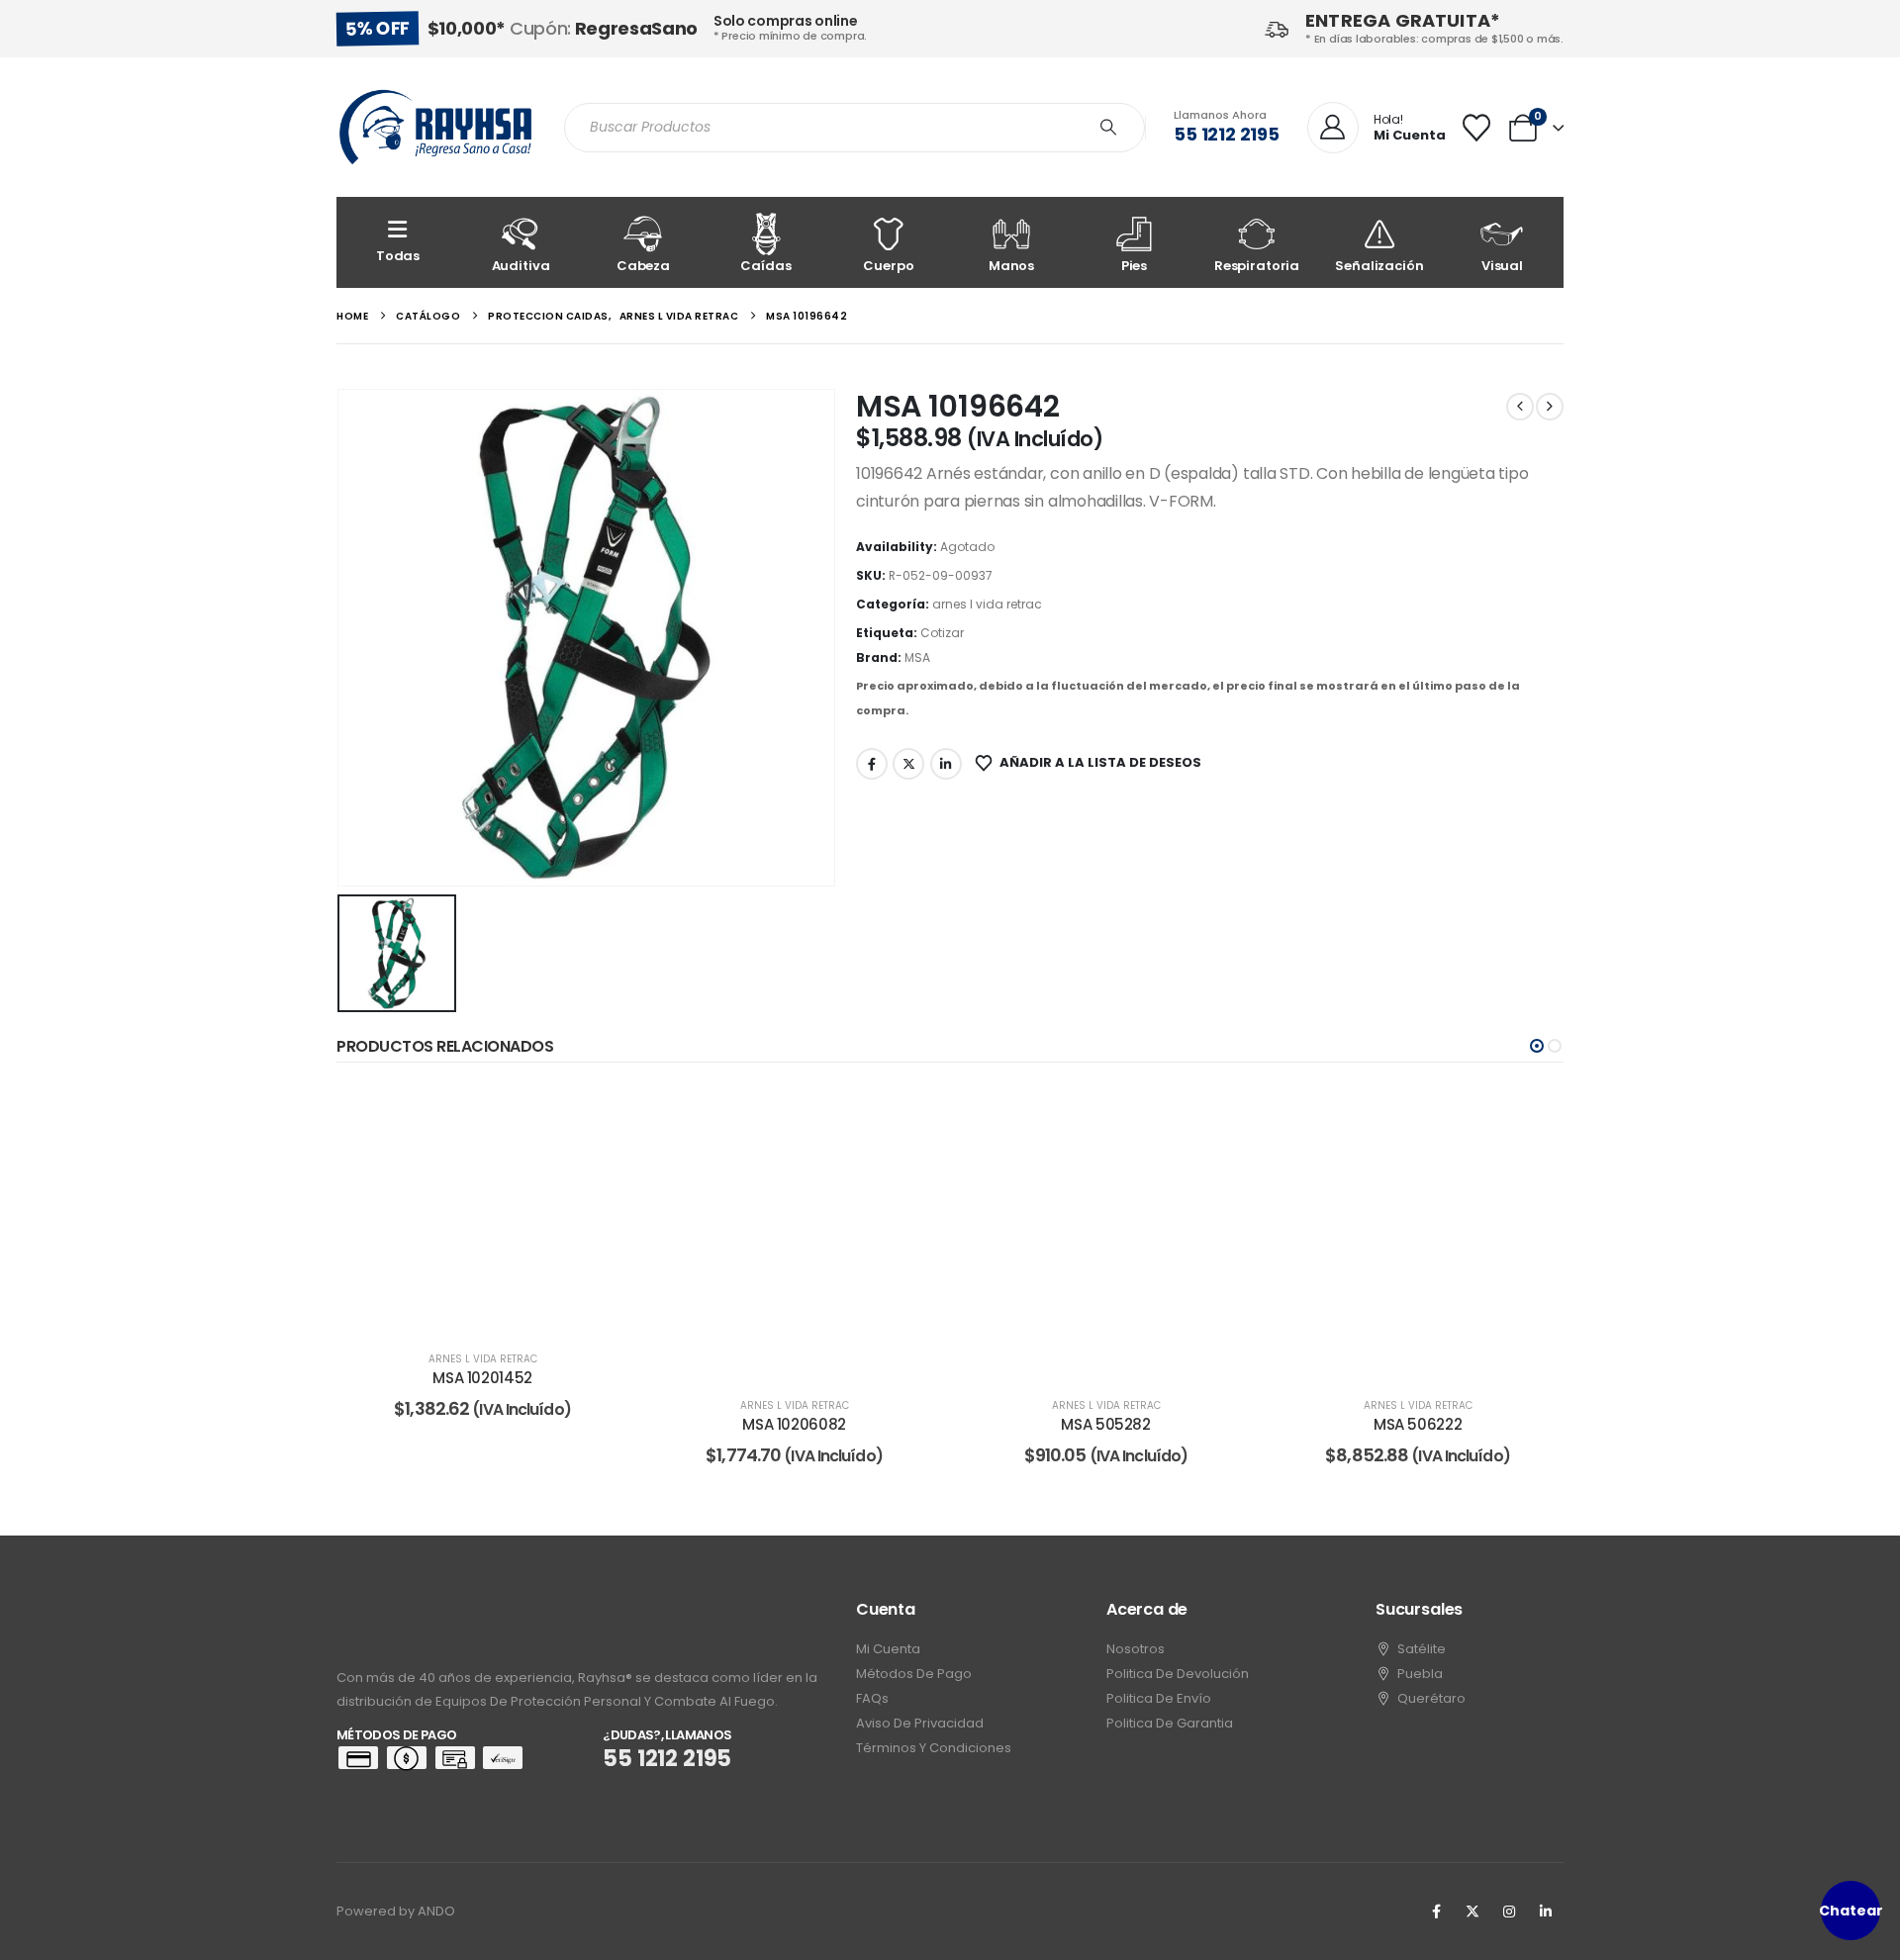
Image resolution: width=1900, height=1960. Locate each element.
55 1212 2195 (1227, 134)
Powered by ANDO (396, 1911)
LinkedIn (946, 764)
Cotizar (942, 633)
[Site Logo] (435, 127)
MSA (917, 657)
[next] (1550, 407)
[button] (1537, 1046)
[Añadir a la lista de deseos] (599, 1116)
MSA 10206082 (794, 1424)
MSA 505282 (1105, 1424)
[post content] (482, 1209)
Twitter (908, 764)
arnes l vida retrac (987, 604)
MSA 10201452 (482, 1378)
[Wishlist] (1476, 128)
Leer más (496, 1311)
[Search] (1108, 128)
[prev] (1520, 407)
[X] (1472, 1912)
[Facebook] (1436, 1912)
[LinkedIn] (1546, 1912)
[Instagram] (1509, 1912)
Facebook (872, 764)
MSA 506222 (1418, 1424)
